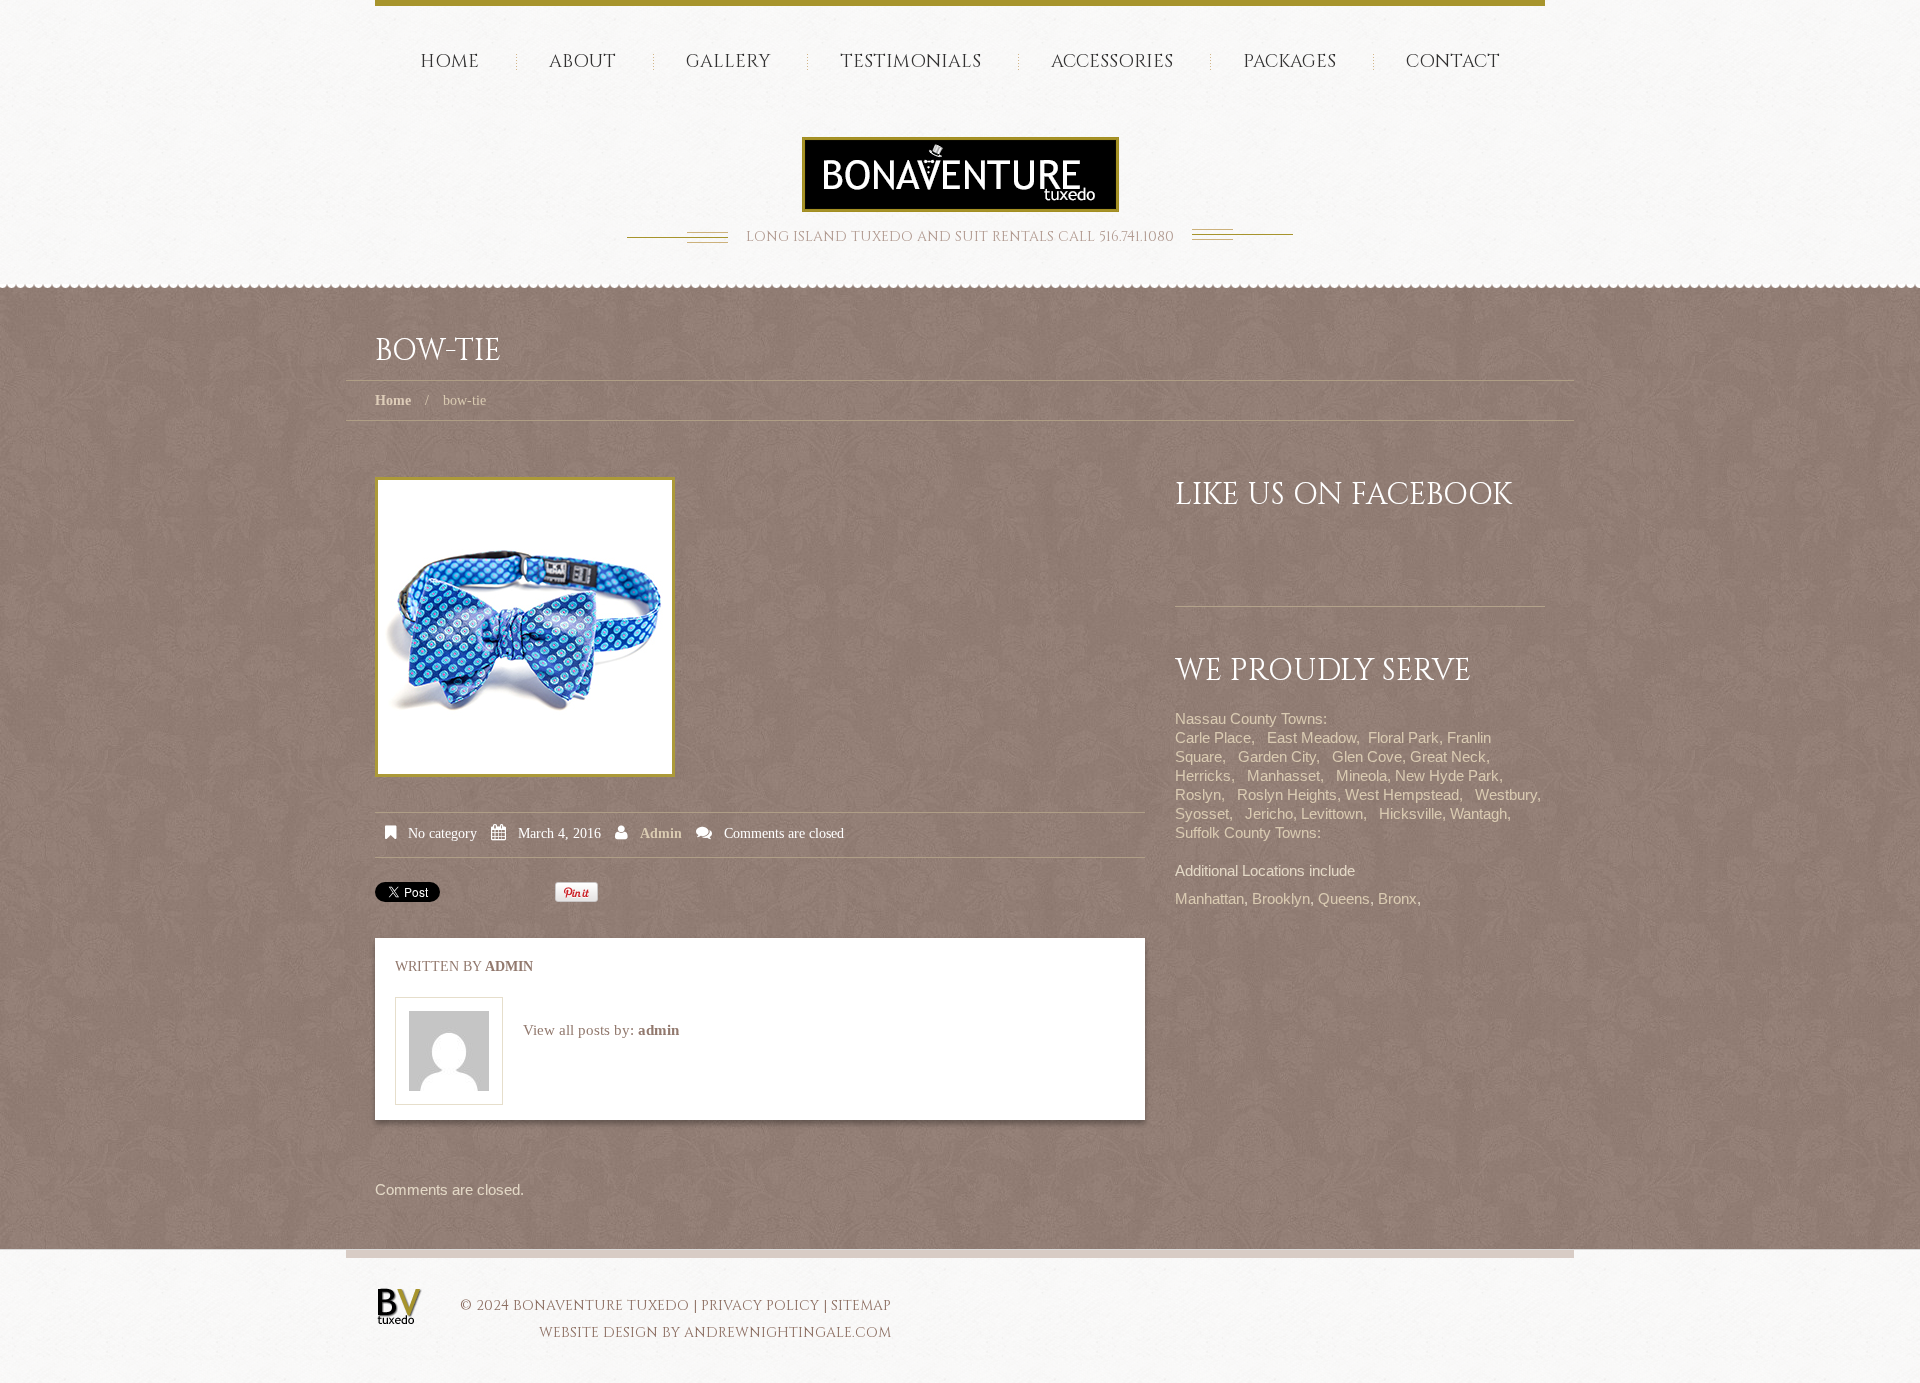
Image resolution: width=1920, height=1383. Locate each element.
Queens (1344, 898)
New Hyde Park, (1449, 775)
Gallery (728, 61)
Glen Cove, (1369, 756)
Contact (1453, 61)
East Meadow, (1313, 737)
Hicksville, (1412, 813)
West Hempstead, (1404, 794)
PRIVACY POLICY (760, 1305)
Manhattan (1209, 898)
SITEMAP (861, 1305)
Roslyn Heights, (1289, 794)
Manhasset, (1285, 775)
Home (449, 61)
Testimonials (910, 61)
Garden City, (1279, 756)
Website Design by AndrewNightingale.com (715, 1332)
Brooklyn (1281, 898)
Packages (1289, 61)
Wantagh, (1480, 813)
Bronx (1397, 898)
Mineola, (1363, 775)
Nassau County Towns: (1251, 718)
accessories (1112, 61)
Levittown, (1334, 813)
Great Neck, (1450, 756)
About (582, 61)
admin (661, 833)
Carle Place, (1215, 737)
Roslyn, (1200, 794)
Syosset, (1204, 813)
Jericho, (1271, 813)
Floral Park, (1405, 737)
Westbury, (1508, 794)
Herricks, (1205, 775)
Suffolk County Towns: (1248, 832)
